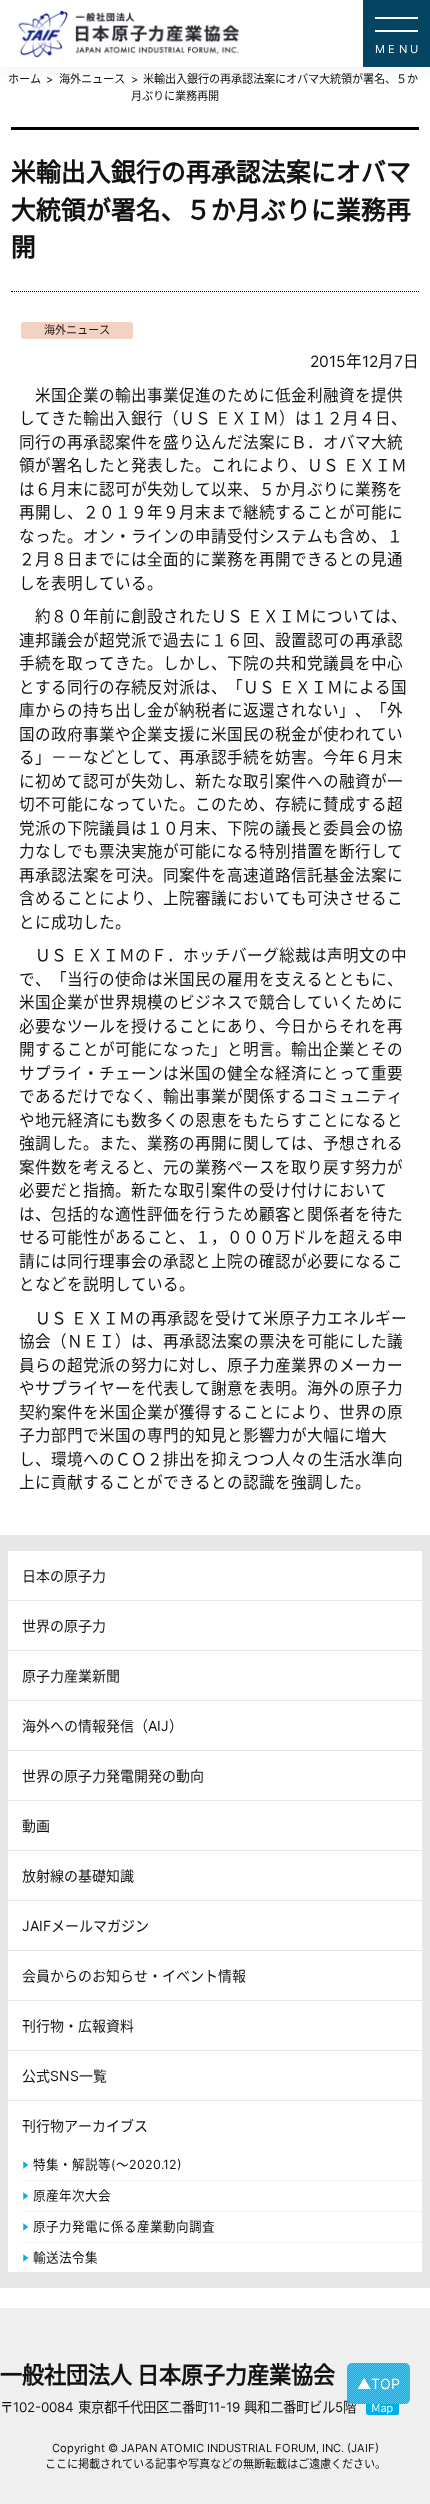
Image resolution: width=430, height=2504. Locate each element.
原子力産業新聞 (71, 1675)
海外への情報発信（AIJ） (102, 1725)
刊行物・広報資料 (78, 2025)
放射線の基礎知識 (78, 1875)
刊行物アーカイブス (85, 2125)
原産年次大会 (72, 2195)
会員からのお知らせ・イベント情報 (134, 1975)
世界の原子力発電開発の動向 (113, 1775)
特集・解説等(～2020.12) (107, 2164)
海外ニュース (77, 330)
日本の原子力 (64, 1575)
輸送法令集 (65, 2257)
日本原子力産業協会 (224, 33)
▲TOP (378, 2383)
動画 (36, 1825)
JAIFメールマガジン (85, 1925)
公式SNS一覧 (64, 2075)
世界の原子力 (64, 1625)
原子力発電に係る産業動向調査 (124, 2226)
